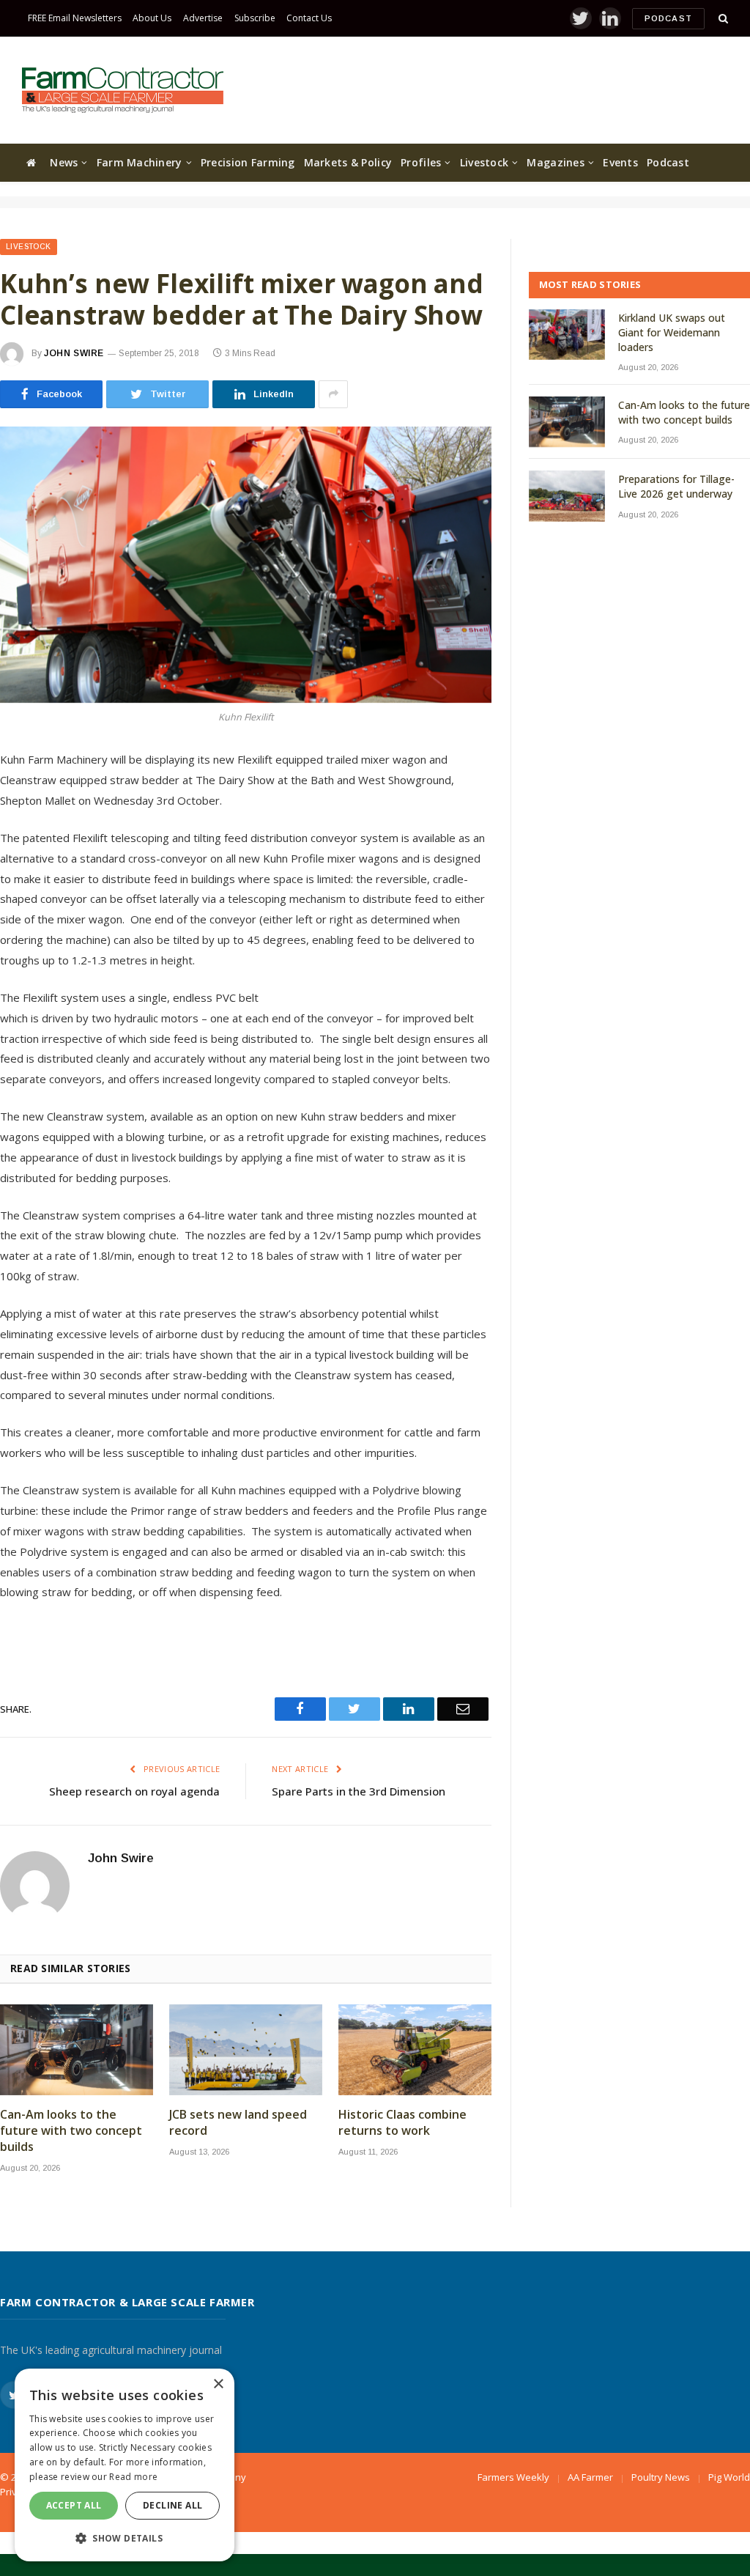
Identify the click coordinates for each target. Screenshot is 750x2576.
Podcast (668, 18)
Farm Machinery (140, 162)
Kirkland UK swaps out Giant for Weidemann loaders (672, 332)
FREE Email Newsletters (75, 18)
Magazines (556, 162)
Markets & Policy (348, 162)
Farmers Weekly (513, 2477)
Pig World (729, 2477)
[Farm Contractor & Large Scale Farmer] (123, 90)
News (64, 162)
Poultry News (661, 2477)
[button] (125, 2538)
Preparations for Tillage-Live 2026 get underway (676, 486)
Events (620, 162)
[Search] (722, 19)
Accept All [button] (74, 2505)
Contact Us (309, 18)
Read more (133, 2477)
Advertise (203, 18)
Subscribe (255, 18)
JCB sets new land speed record (238, 2123)
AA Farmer (590, 2477)
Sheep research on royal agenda (134, 1791)
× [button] (218, 2384)
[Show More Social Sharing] (333, 394)
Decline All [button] (172, 2505)
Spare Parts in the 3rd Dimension (359, 1791)
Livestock (484, 162)
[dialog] (125, 2465)
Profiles (421, 162)
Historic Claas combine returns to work (402, 2123)
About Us (152, 18)
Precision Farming (248, 162)
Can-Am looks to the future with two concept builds (71, 2131)
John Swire (74, 353)
